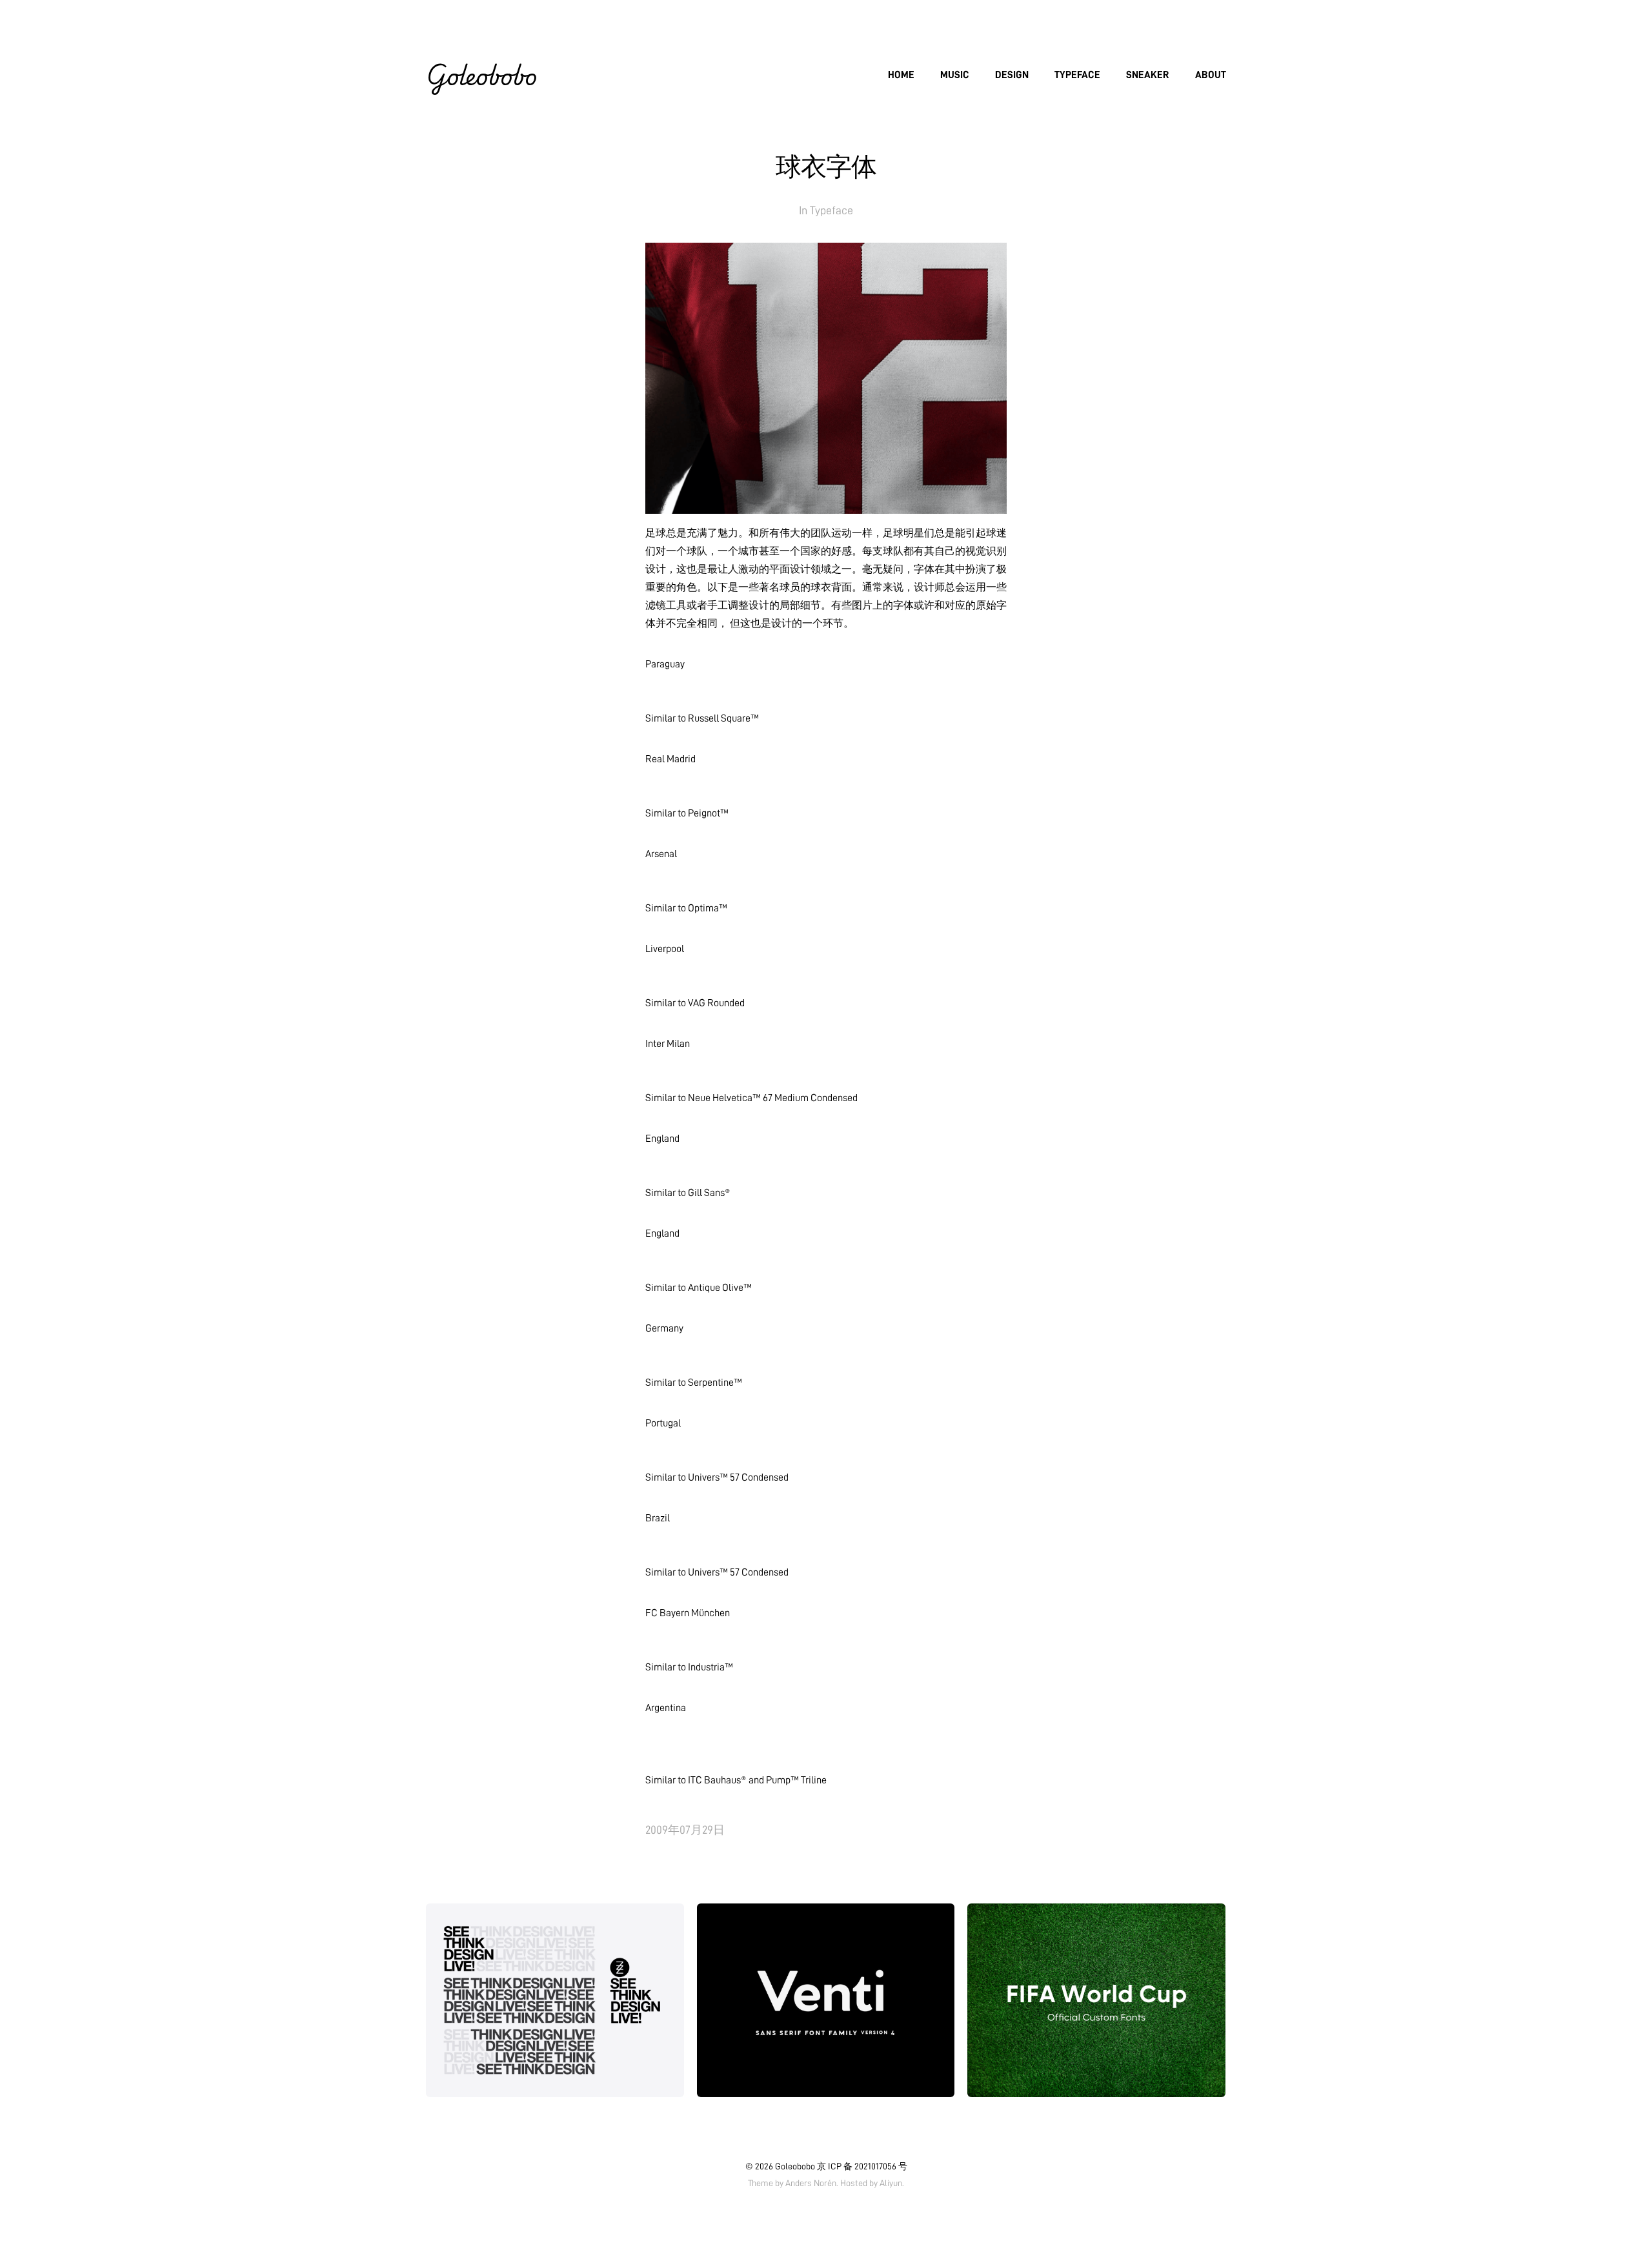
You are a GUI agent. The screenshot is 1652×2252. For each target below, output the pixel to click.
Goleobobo (481, 75)
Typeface (1077, 75)
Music (955, 75)
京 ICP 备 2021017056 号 (862, 2166)
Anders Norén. (812, 2183)
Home (901, 75)
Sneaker (1148, 75)
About (1211, 75)
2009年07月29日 (685, 1830)
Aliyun (891, 2183)
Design (1012, 75)
